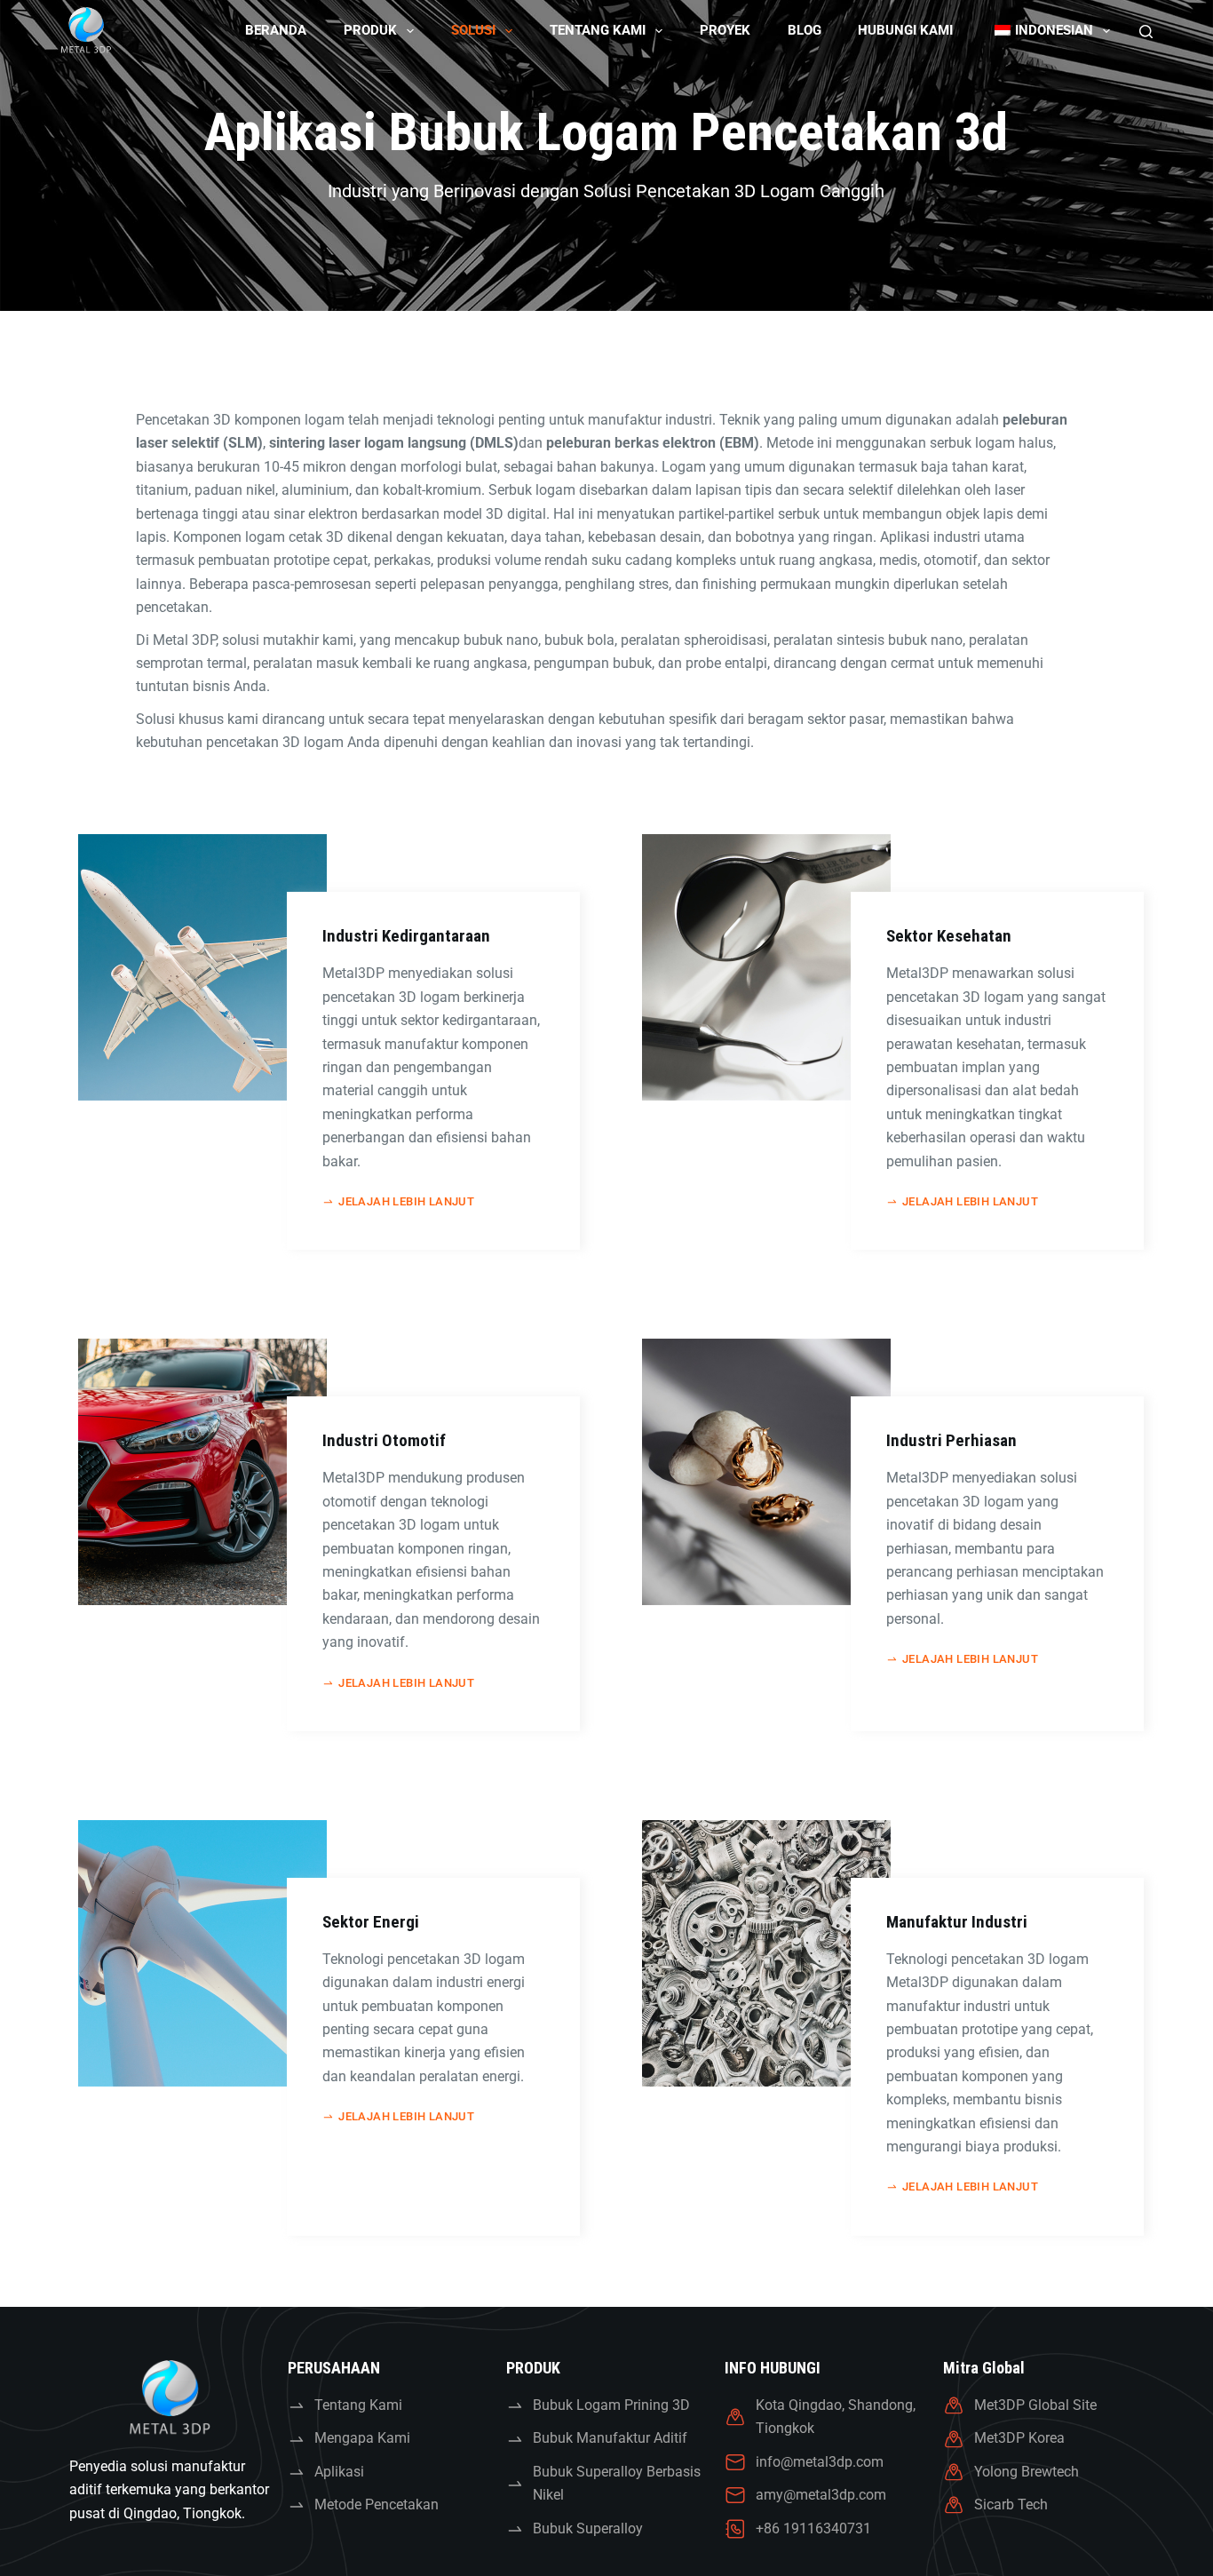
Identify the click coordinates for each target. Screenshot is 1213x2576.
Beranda (276, 30)
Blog (805, 30)
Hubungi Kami (905, 30)
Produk (370, 30)
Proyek (725, 30)
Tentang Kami (598, 30)
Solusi (473, 30)
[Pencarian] (1146, 32)
